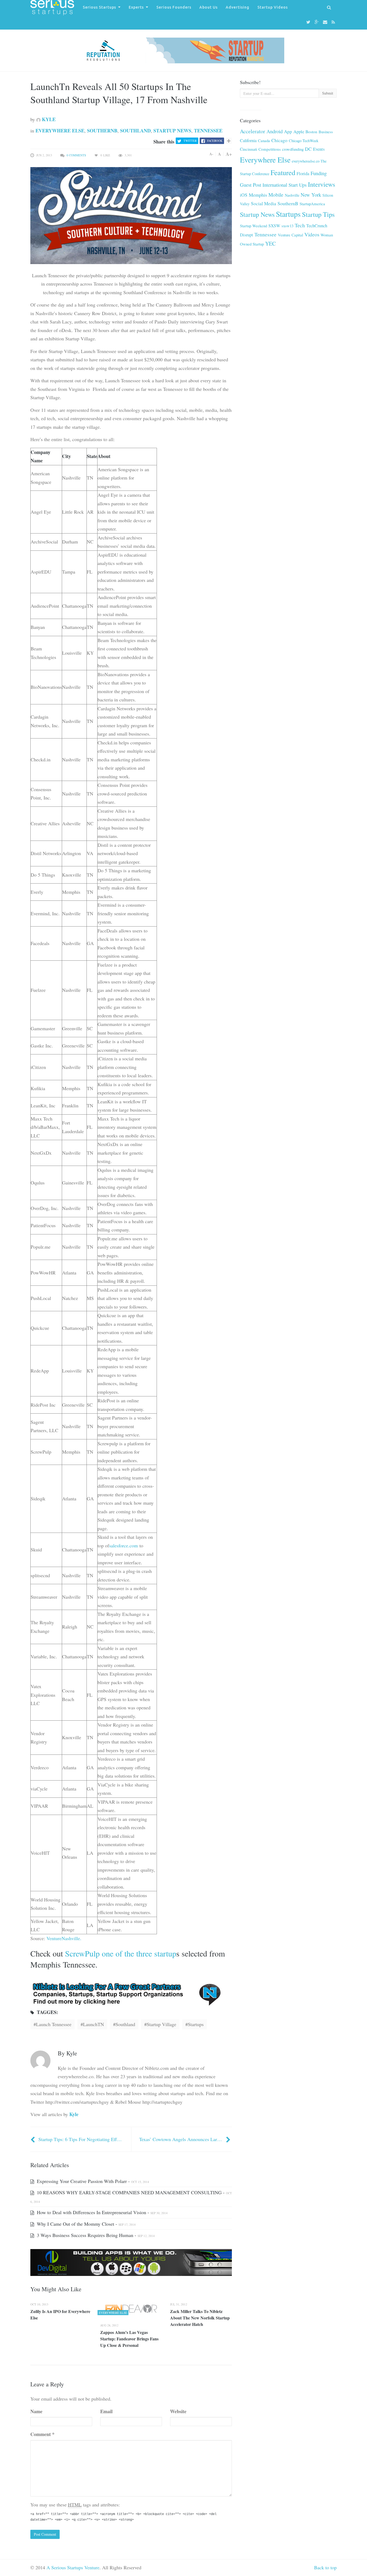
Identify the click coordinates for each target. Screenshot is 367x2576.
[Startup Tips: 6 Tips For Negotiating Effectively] (33, 2139)
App (288, 131)
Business (326, 132)
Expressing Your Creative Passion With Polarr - (92, 2181)
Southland (135, 131)
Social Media (264, 203)
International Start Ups (285, 185)
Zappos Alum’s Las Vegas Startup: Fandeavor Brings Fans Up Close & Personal (129, 2339)
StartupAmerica (312, 204)
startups (196, 2024)
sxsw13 (287, 226)
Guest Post (251, 185)
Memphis (258, 195)
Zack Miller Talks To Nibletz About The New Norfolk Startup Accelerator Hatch (200, 2318)
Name (36, 2411)
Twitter (190, 141)
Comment (42, 2434)
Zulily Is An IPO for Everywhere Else (60, 2314)
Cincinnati (249, 149)
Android (275, 131)
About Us (208, 7)
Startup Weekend (253, 226)
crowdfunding (293, 149)
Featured (283, 172)
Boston (311, 132)
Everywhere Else (60, 131)
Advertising (238, 7)
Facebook (215, 141)
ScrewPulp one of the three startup (121, 1953)
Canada (264, 140)
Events (319, 149)
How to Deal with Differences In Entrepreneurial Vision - (102, 2212)
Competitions (270, 149)
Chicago (279, 140)
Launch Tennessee (54, 2024)
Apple (299, 131)
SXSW (274, 226)
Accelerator (253, 131)
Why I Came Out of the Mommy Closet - (86, 2224)
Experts (136, 7)
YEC (270, 244)
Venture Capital (290, 235)
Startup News (172, 131)
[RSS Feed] (334, 22)
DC (308, 149)
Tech (300, 225)
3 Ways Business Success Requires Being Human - (95, 2235)
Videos (312, 234)
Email (106, 2411)
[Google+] (317, 22)
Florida (303, 174)
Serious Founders (174, 7)
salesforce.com (123, 1545)
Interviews (322, 184)
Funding (319, 173)
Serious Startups (99, 7)
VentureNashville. (64, 1938)
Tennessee (208, 131)
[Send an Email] (326, 22)
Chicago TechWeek (304, 141)
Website (178, 2411)
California (248, 140)
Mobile (276, 195)
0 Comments (76, 155)
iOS (244, 195)
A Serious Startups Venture (73, 2567)
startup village (161, 2024)
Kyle (48, 119)
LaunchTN (93, 2024)
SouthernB (102, 131)
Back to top (325, 2567)
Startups (288, 214)
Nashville (292, 195)
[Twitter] (309, 22)
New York (311, 195)
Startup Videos (273, 7)
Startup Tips (318, 214)
